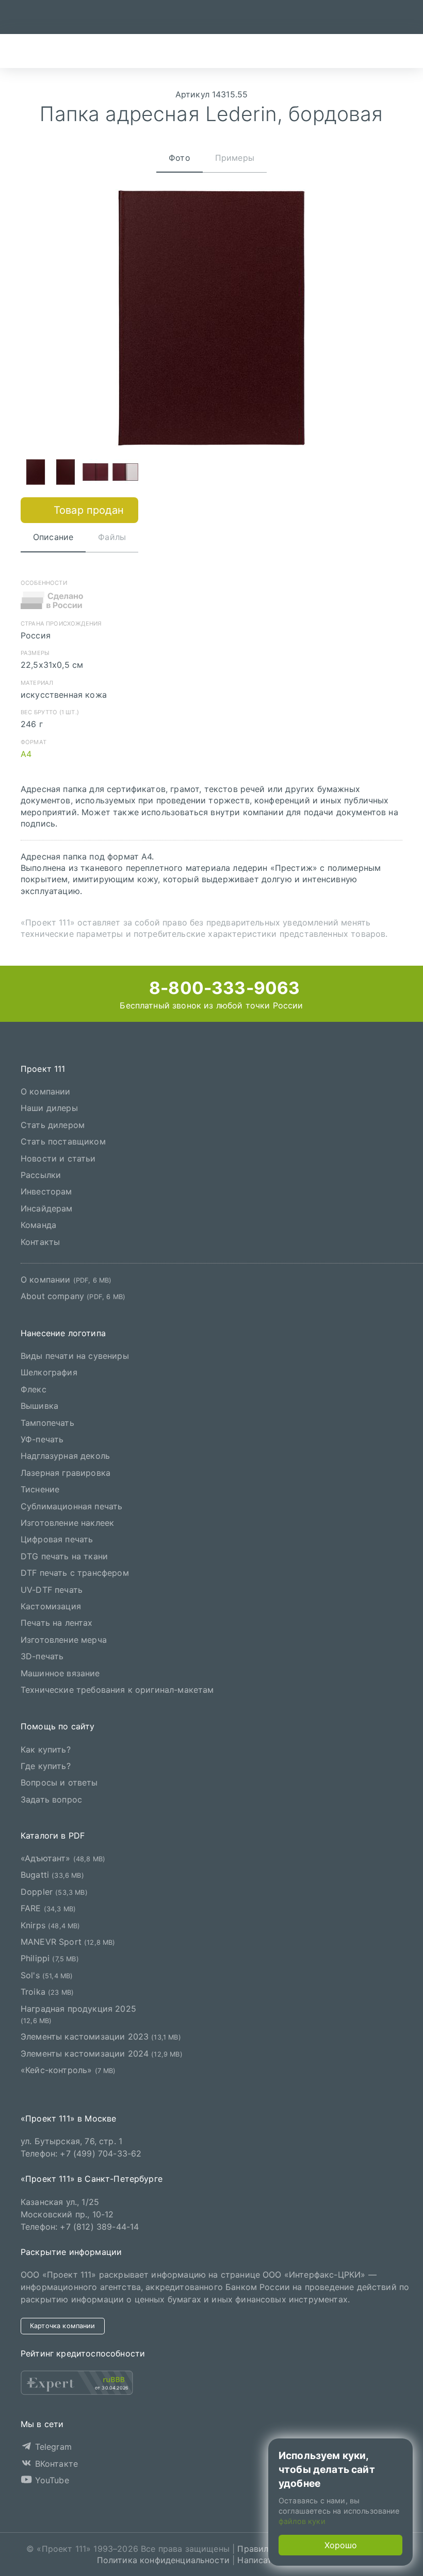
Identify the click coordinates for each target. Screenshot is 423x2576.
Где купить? (46, 1766)
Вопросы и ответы (59, 1782)
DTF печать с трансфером (75, 1573)
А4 (26, 754)
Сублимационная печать (71, 1506)
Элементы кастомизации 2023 (101, 2036)
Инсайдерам (47, 1208)
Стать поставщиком (63, 1141)
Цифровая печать (57, 1539)
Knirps (51, 1925)
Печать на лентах (57, 1623)
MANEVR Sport (68, 1942)
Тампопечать (47, 1422)
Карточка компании (63, 2326)
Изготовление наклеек (67, 1523)
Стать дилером (53, 1124)
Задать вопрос (51, 1799)
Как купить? (46, 1749)
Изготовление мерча (64, 1639)
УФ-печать (42, 1439)
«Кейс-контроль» (68, 2070)
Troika (47, 1992)
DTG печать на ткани (64, 1556)
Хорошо (341, 2545)
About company (73, 1296)
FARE (48, 1908)
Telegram (52, 2447)
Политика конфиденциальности (163, 2560)
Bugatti (52, 1875)
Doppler (54, 1892)
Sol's (47, 1975)
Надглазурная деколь (65, 1456)
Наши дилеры (49, 1108)
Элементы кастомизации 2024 (102, 2053)
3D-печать (42, 1656)
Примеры (235, 158)
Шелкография (49, 1372)
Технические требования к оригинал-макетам (117, 1690)
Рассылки (41, 1175)
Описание (53, 537)
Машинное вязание (60, 1673)
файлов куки (302, 2521)
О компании (46, 1091)
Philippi (50, 1958)
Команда (38, 1225)
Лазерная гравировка (66, 1473)
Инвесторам (46, 1191)
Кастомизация (51, 1606)
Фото (180, 158)
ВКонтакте (55, 2463)
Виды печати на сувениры (75, 1356)
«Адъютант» (63, 1858)
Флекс (34, 1389)
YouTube (50, 2480)
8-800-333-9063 (222, 988)
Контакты (40, 1241)
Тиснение (40, 1489)
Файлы (112, 537)
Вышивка (39, 1406)
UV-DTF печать (52, 1589)
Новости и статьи (58, 1158)
